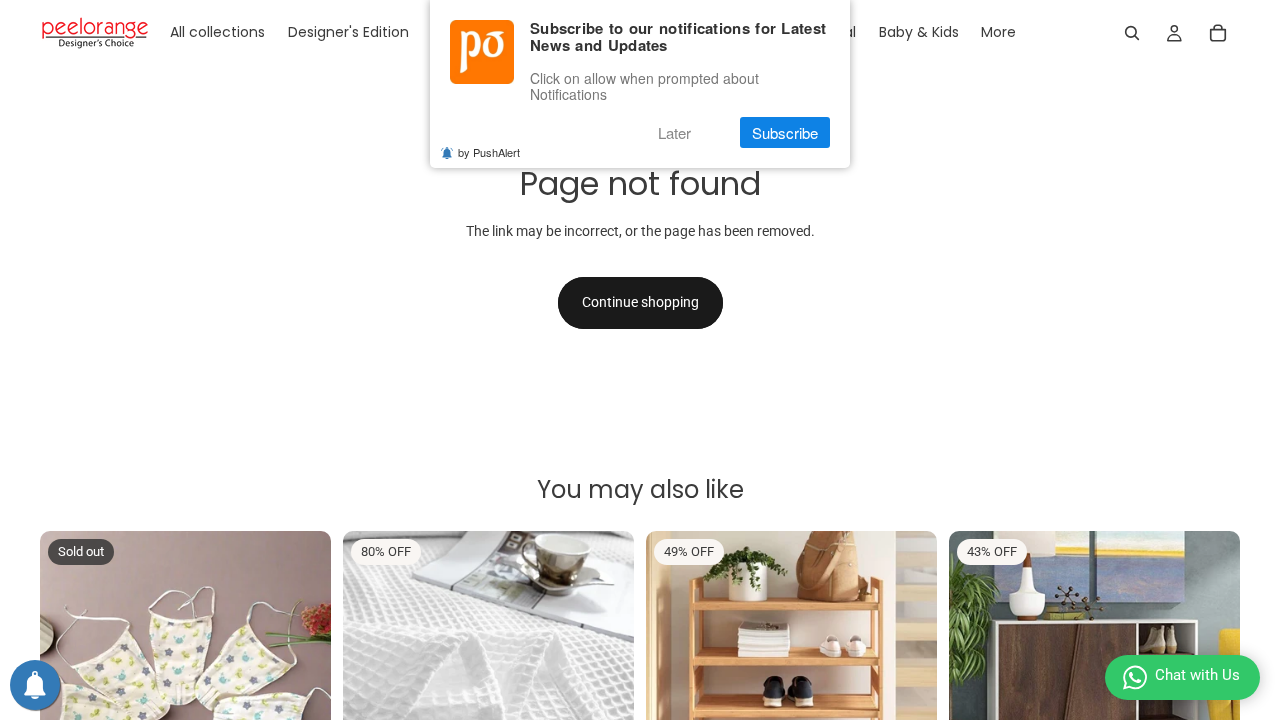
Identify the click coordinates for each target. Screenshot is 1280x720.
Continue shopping (640, 302)
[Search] (1132, 33)
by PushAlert (489, 152)
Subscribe (785, 132)
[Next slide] (301, 677)
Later (674, 132)
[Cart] (1218, 33)
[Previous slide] (70, 677)
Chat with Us (1197, 675)
